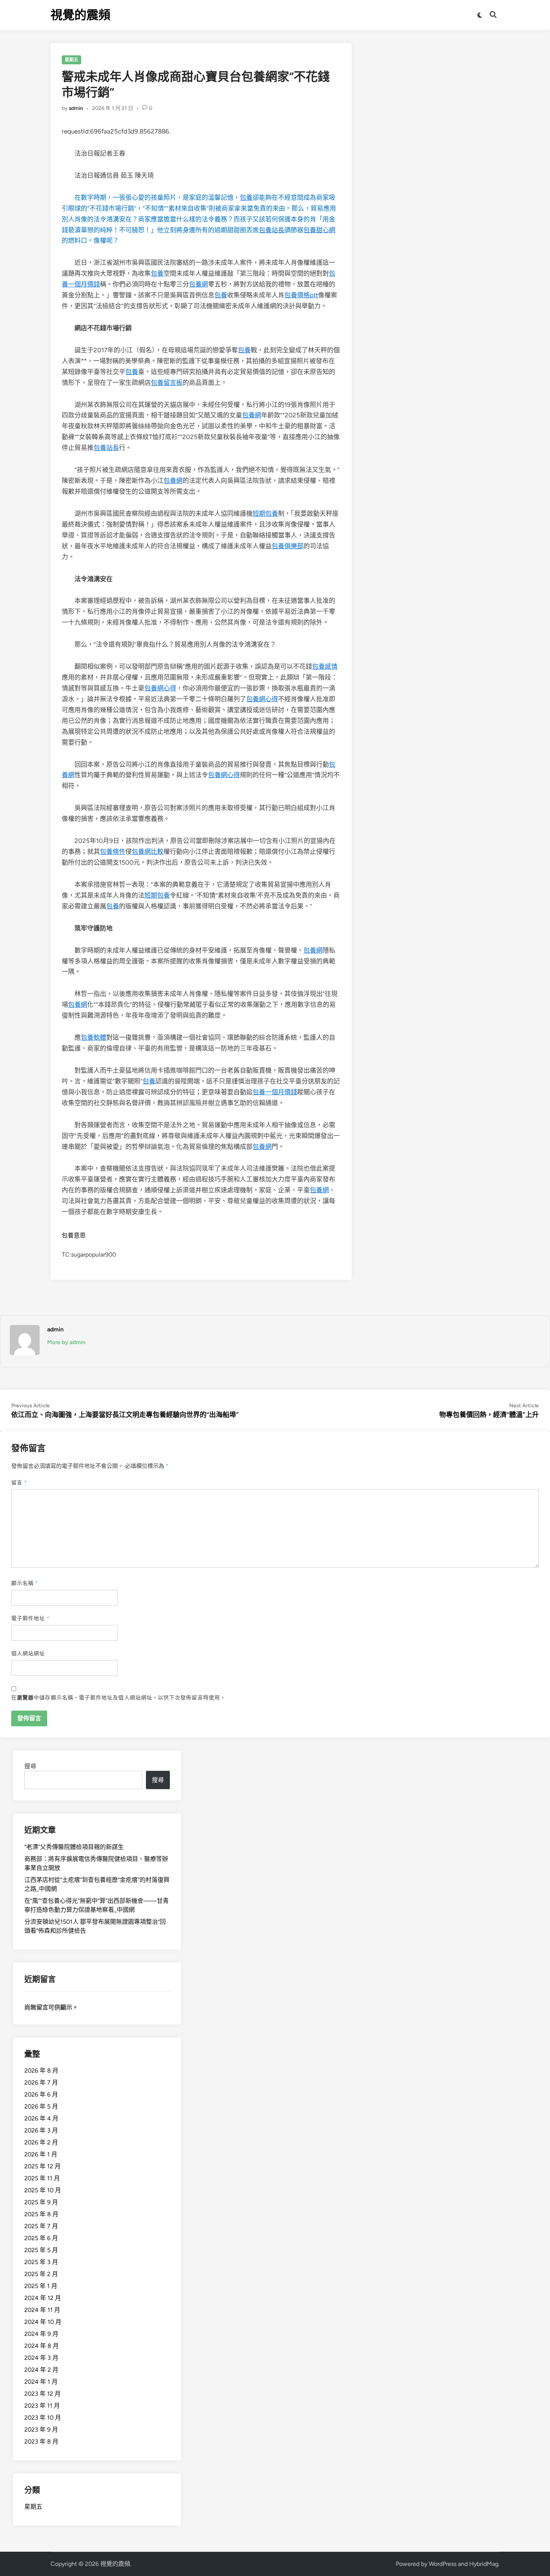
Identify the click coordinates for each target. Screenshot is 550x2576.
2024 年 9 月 (41, 2334)
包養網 (198, 284)
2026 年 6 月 (41, 2094)
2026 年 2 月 (41, 2142)
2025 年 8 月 (41, 2214)
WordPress (443, 2564)
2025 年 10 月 (43, 2190)
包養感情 (325, 666)
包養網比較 (148, 852)
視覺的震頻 (80, 15)
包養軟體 (94, 1037)
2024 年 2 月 (41, 2370)
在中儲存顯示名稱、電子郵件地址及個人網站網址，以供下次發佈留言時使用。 (118, 1698)
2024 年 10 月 (43, 2322)
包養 (246, 197)
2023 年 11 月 (42, 2406)
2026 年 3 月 (41, 2130)
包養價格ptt (301, 295)
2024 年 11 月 (42, 2310)
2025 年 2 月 (41, 2274)
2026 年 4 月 (41, 2118)
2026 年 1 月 (41, 2154)
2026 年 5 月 (41, 2106)
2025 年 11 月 (42, 2178)
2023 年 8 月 (41, 2442)
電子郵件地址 (30, 1618)
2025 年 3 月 (41, 2262)
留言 (19, 1483)
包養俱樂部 (288, 546)
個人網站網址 (28, 1654)
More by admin (66, 1342)
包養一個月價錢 (275, 1092)
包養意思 (74, 1235)
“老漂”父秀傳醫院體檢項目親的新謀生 (74, 1847)
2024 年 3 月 (41, 2358)
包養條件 (113, 852)
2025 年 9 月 (41, 2202)
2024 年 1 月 (41, 2382)
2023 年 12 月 (42, 2394)
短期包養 (265, 513)
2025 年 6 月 (41, 2238)
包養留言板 (167, 383)
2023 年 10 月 (43, 2418)
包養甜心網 (319, 230)
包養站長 (272, 230)
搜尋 (30, 1766)
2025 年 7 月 (41, 2226)
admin (76, 108)
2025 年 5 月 (41, 2250)
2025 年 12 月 (42, 2166)
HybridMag (484, 2564)
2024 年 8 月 (42, 2346)
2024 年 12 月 (43, 2298)
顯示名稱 (25, 1583)
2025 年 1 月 (41, 2286)
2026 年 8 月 (41, 2071)
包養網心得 (160, 688)
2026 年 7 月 (41, 2083)
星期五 (71, 60)
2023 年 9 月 (41, 2430)
